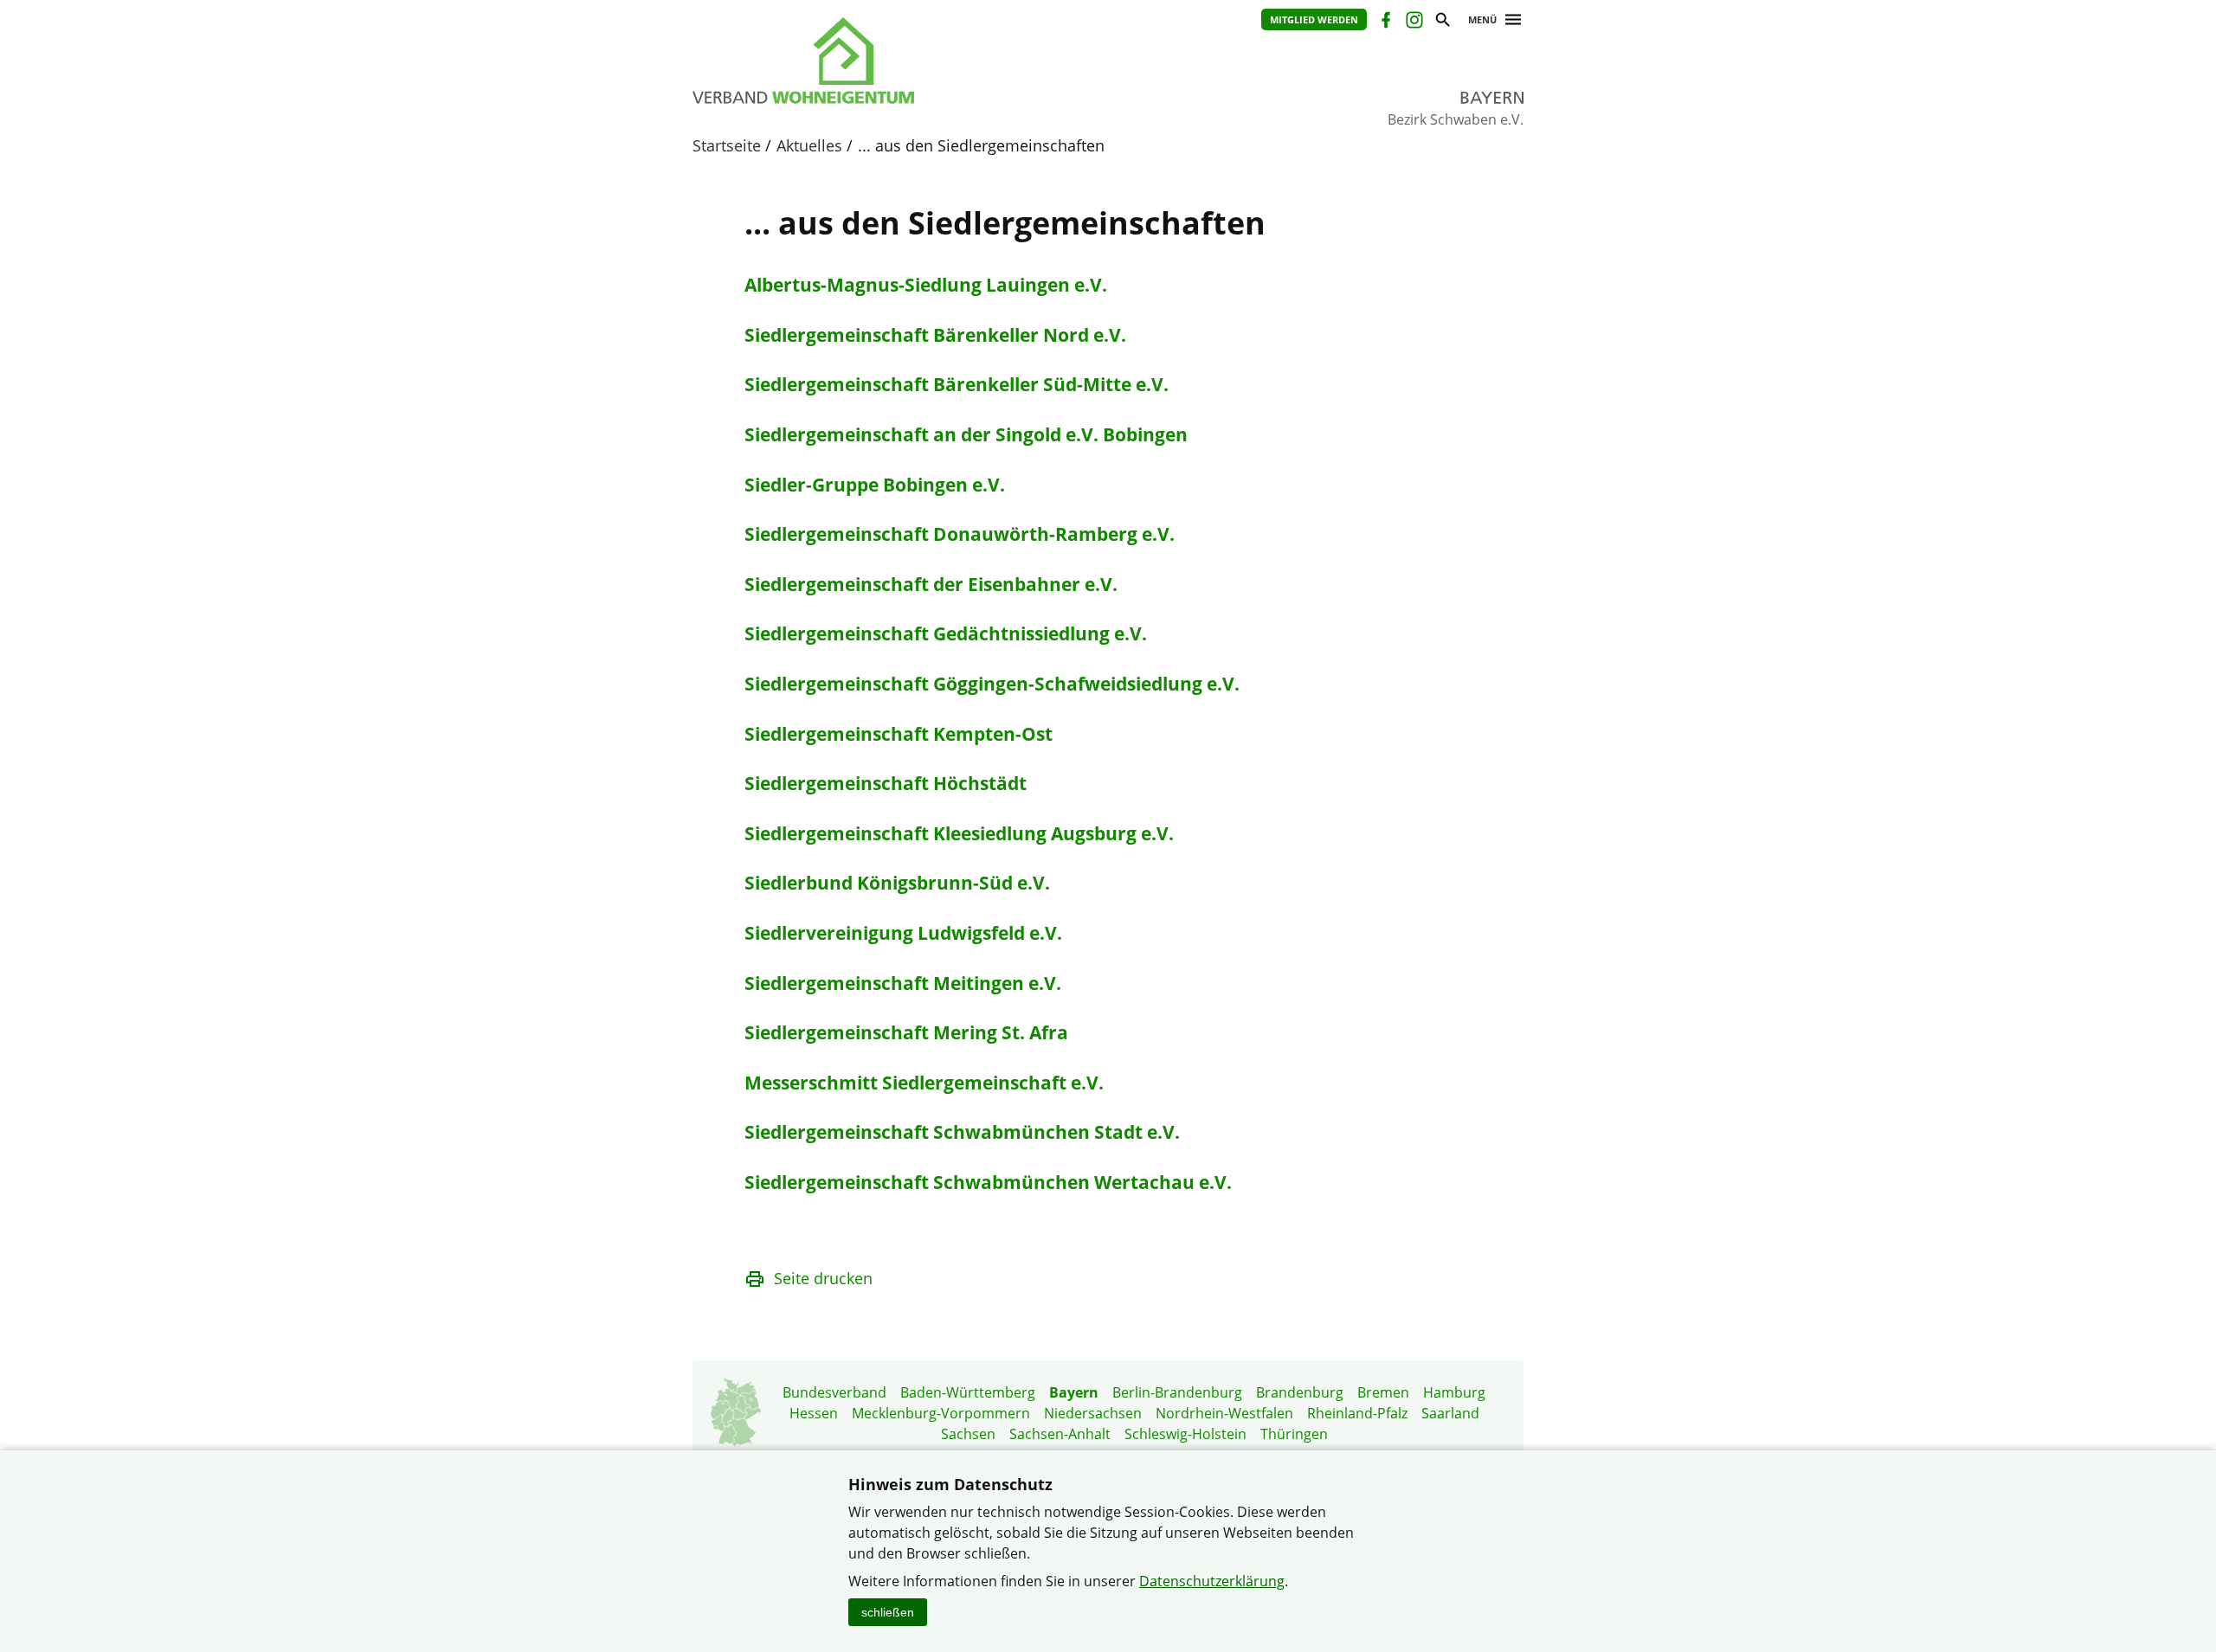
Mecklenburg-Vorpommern (941, 1413)
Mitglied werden (1314, 19)
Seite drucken (823, 1278)
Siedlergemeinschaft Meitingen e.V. (903, 983)
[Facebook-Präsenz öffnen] (1385, 22)
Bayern (1074, 1392)
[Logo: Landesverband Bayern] (883, 61)
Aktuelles (809, 145)
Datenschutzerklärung (1212, 1581)
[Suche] (1442, 22)
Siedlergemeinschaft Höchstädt (886, 783)
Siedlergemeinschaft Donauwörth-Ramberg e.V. (960, 534)
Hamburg (1454, 1392)
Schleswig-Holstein (1185, 1434)
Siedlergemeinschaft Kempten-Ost (899, 734)
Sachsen (968, 1434)
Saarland (1450, 1413)
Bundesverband (834, 1392)
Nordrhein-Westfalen (1224, 1413)
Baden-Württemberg (968, 1392)
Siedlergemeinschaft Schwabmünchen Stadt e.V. (962, 1132)
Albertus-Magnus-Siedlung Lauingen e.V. (926, 285)
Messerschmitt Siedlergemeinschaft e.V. (924, 1083)
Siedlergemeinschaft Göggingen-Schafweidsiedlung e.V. (992, 684)
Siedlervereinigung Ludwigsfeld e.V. (903, 933)
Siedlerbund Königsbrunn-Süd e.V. (897, 883)
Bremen (1383, 1392)
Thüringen (1294, 1434)
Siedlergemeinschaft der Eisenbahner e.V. (931, 584)
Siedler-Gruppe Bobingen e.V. (875, 485)
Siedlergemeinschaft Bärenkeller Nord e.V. (935, 335)
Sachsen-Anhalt (1060, 1434)
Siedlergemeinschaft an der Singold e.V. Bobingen (966, 434)
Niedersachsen (1093, 1413)
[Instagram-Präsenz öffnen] (1413, 22)
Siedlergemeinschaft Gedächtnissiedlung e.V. (946, 633)
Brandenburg (1300, 1392)
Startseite (727, 145)
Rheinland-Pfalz (1357, 1413)
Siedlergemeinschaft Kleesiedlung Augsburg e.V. (959, 833)
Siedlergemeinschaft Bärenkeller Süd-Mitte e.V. (957, 384)
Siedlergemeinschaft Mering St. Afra (906, 1032)
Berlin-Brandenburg (1177, 1392)
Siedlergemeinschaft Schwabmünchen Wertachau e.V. (988, 1182)
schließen (888, 1612)
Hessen (814, 1413)
